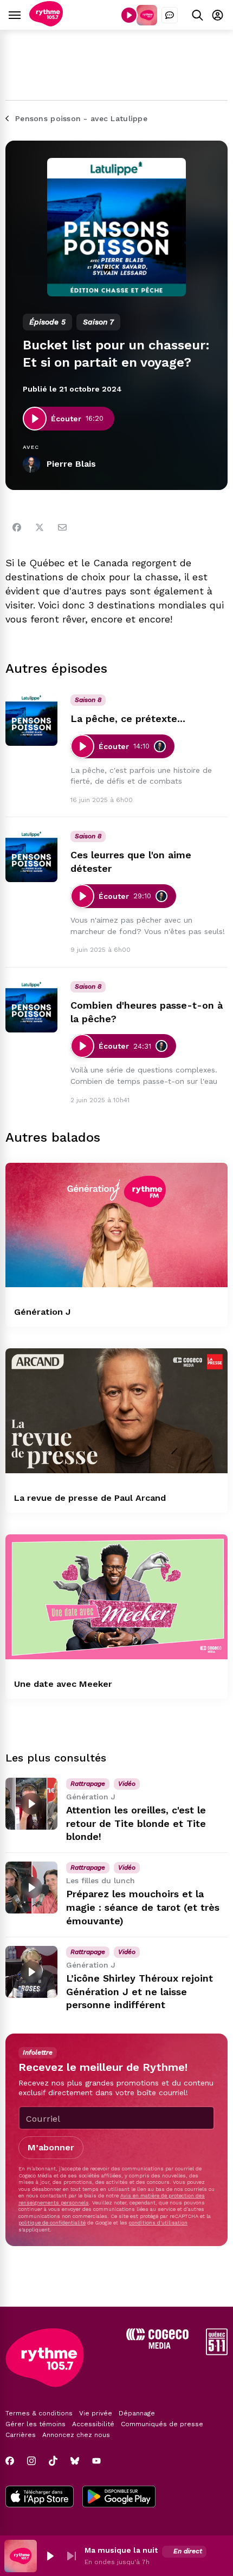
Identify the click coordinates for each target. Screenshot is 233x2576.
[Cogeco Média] (157, 2346)
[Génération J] (116, 1225)
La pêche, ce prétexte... (128, 719)
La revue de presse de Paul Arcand (90, 1498)
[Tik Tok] (53, 2461)
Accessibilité (93, 2424)
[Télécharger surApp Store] (40, 2498)
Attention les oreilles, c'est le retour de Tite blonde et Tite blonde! (136, 1823)
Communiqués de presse (162, 2424)
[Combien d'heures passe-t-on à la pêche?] (31, 1006)
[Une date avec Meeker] (116, 1597)
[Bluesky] (75, 2461)
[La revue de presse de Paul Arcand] (116, 1411)
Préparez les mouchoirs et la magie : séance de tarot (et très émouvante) (143, 1907)
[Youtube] (96, 2461)
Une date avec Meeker (63, 1684)
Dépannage (137, 2413)
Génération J (42, 1312)
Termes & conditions (39, 2413)
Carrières (21, 2435)
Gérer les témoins (35, 2424)
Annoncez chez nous (76, 2435)
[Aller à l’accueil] (46, 24)
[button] (50, 2556)
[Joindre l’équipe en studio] (170, 15)
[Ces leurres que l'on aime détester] (31, 856)
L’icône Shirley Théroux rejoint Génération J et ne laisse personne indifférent (140, 1992)
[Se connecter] (218, 15)
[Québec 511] (217, 2352)
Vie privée (96, 2413)
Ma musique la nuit (121, 2550)
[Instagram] (31, 2461)
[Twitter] (40, 527)
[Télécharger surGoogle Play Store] (119, 2498)
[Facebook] (17, 527)
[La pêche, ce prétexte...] (31, 720)
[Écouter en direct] (129, 15)
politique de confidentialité (52, 2223)
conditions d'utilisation (158, 2223)
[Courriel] (62, 527)
